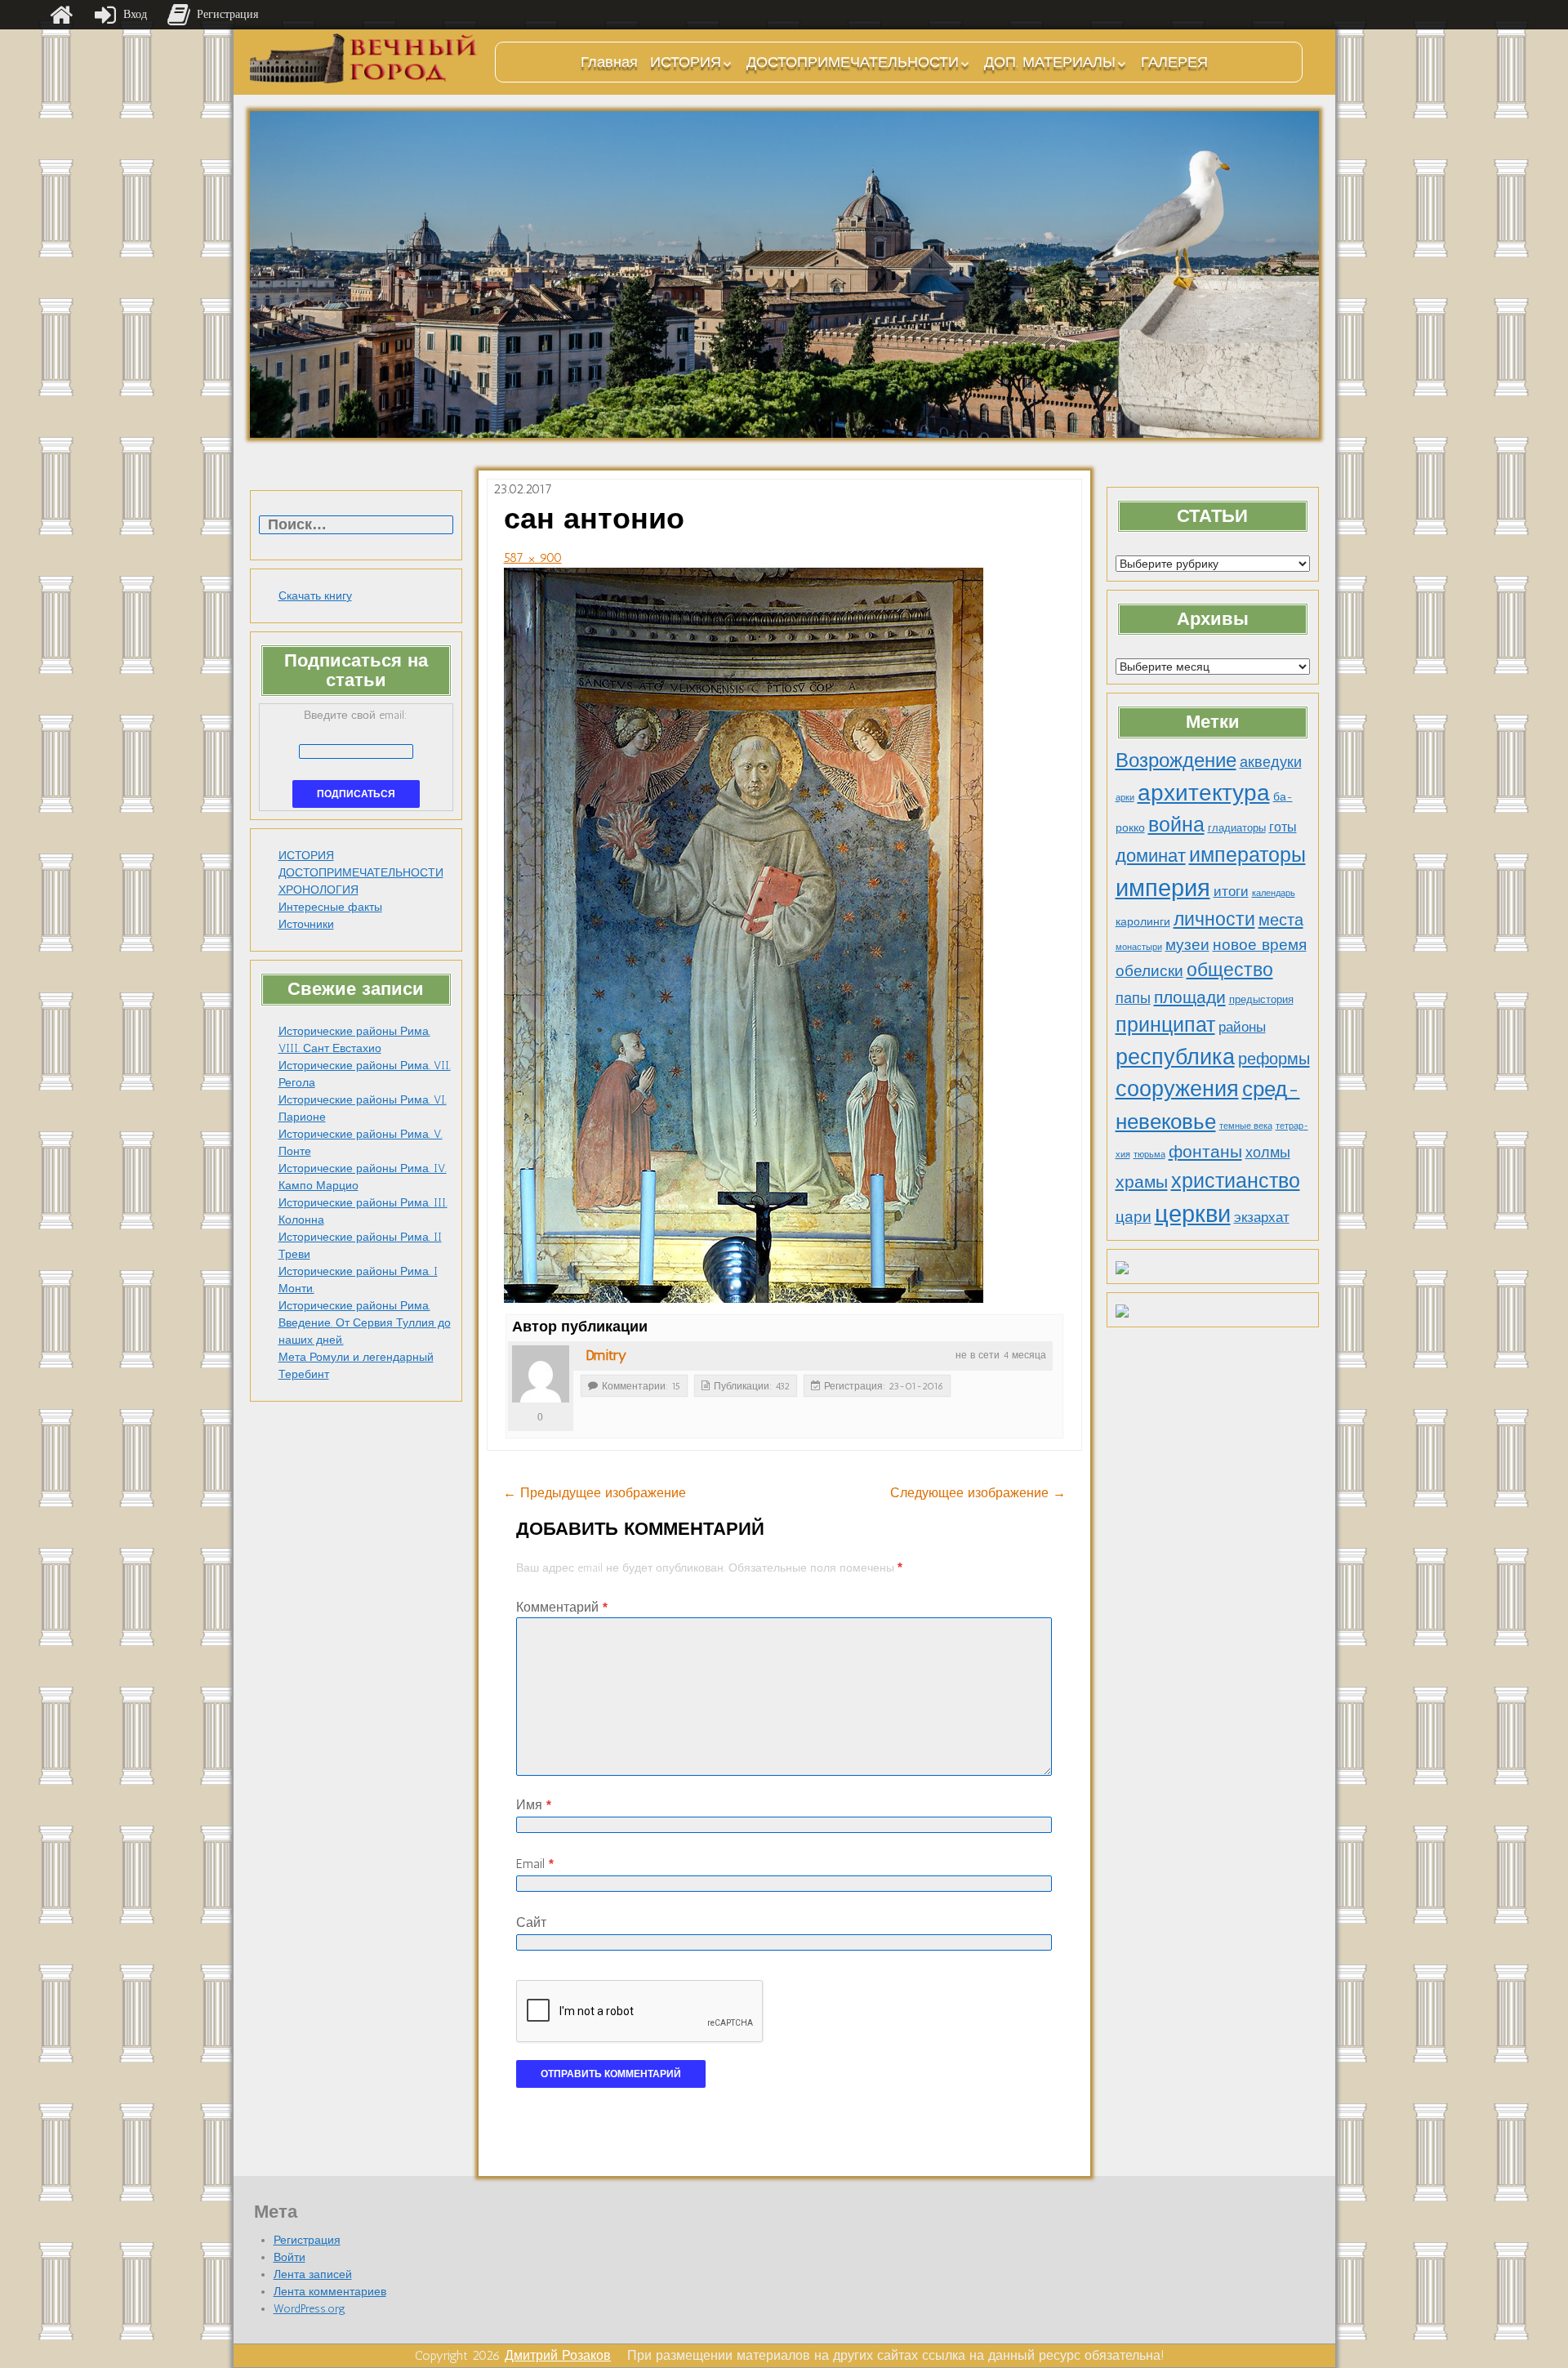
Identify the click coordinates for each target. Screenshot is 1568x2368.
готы (1283, 827)
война (1176, 824)
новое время (1260, 945)
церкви (1193, 1213)
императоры (1247, 855)
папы (1133, 998)
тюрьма (1149, 1155)
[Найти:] (356, 526)
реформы (1274, 1059)
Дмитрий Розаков (558, 2355)
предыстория (1261, 999)
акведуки (1271, 762)
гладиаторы (1237, 828)
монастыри (1139, 947)
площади (1190, 997)
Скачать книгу (315, 596)
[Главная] (61, 15)
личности (1214, 919)
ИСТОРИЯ (686, 62)
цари (1134, 1217)
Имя (534, 1805)
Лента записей (313, 2274)
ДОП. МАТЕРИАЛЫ (1050, 62)
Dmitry (606, 1355)
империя (1163, 888)
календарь (1274, 893)
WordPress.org (310, 2309)
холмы (1268, 1152)
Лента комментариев (330, 2292)
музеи (1187, 945)
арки (1125, 798)
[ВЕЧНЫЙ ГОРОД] (364, 58)
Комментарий (562, 1607)
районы (1242, 1027)
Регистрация (307, 2240)
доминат (1151, 856)
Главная (609, 62)
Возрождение (1176, 760)
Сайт (531, 1922)
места (1281, 920)
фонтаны (1205, 1151)
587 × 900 (533, 557)
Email (535, 1864)
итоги (1231, 891)
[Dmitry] (541, 1374)
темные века (1246, 1126)
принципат (1165, 1024)
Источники (306, 924)
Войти (290, 2257)
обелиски (1149, 971)
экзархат (1262, 1217)
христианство (1236, 1180)
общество (1230, 970)
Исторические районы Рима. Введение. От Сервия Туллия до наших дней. (365, 1323)
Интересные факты (330, 907)
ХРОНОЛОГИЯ (318, 890)
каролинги (1143, 921)
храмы (1142, 1182)
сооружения (1177, 1089)
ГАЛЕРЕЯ (1174, 62)
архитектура (1204, 792)
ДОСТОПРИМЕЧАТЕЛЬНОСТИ (853, 62)
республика (1175, 1057)
